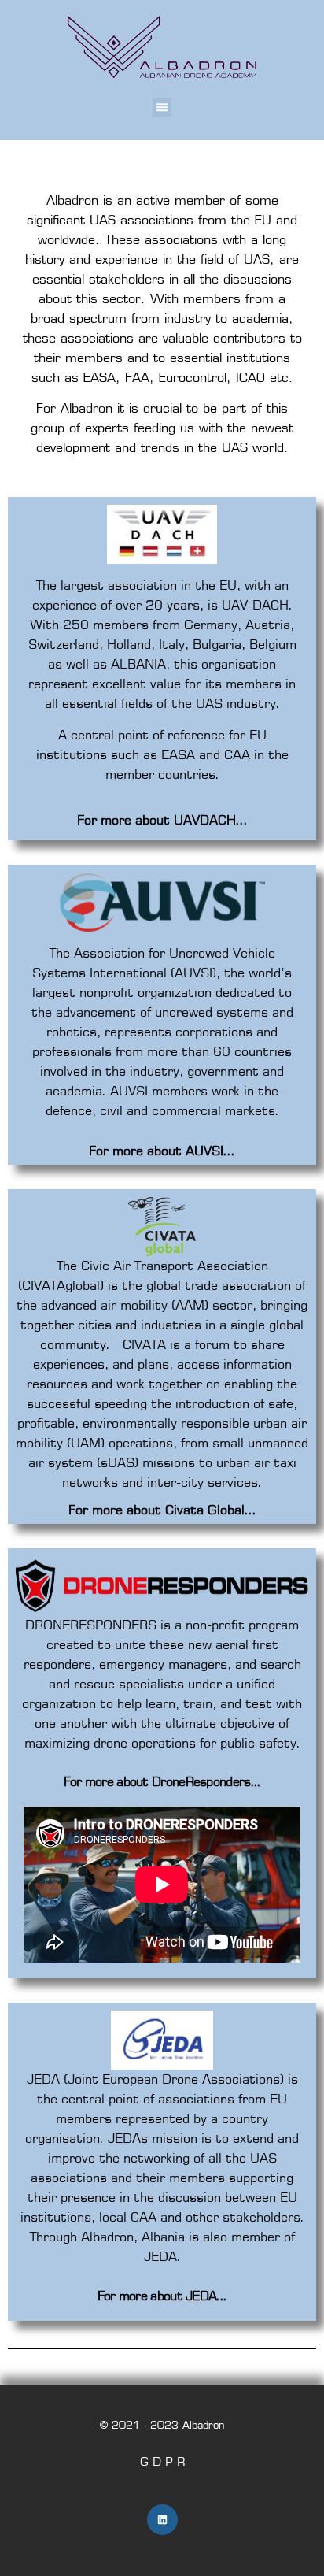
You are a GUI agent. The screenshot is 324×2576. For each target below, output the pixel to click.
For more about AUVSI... (162, 1151)
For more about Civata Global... (162, 1510)
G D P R (162, 2461)
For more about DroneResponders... (162, 1781)
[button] (162, 107)
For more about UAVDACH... (162, 820)
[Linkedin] (162, 2520)
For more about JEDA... (162, 2296)
